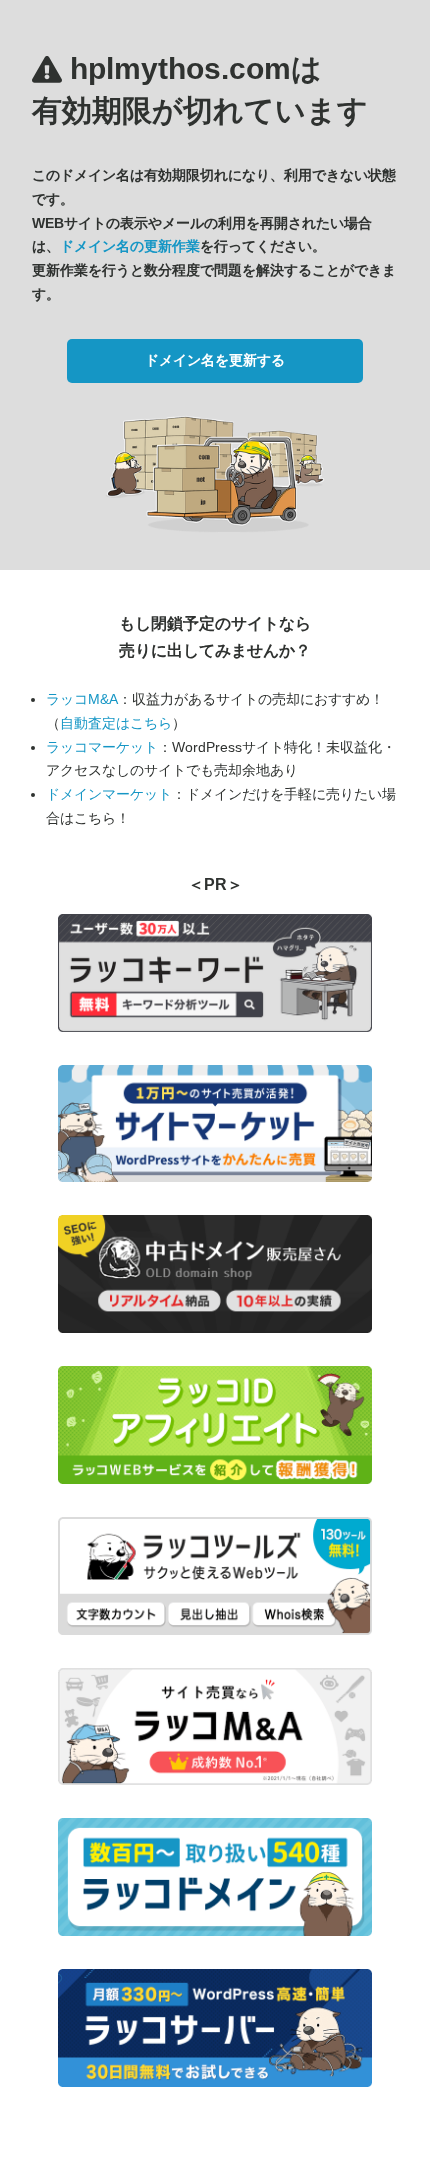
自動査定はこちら (116, 723)
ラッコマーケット (102, 747)
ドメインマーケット (109, 794)
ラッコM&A (82, 699)
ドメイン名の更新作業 (130, 246)
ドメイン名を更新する (215, 360)
